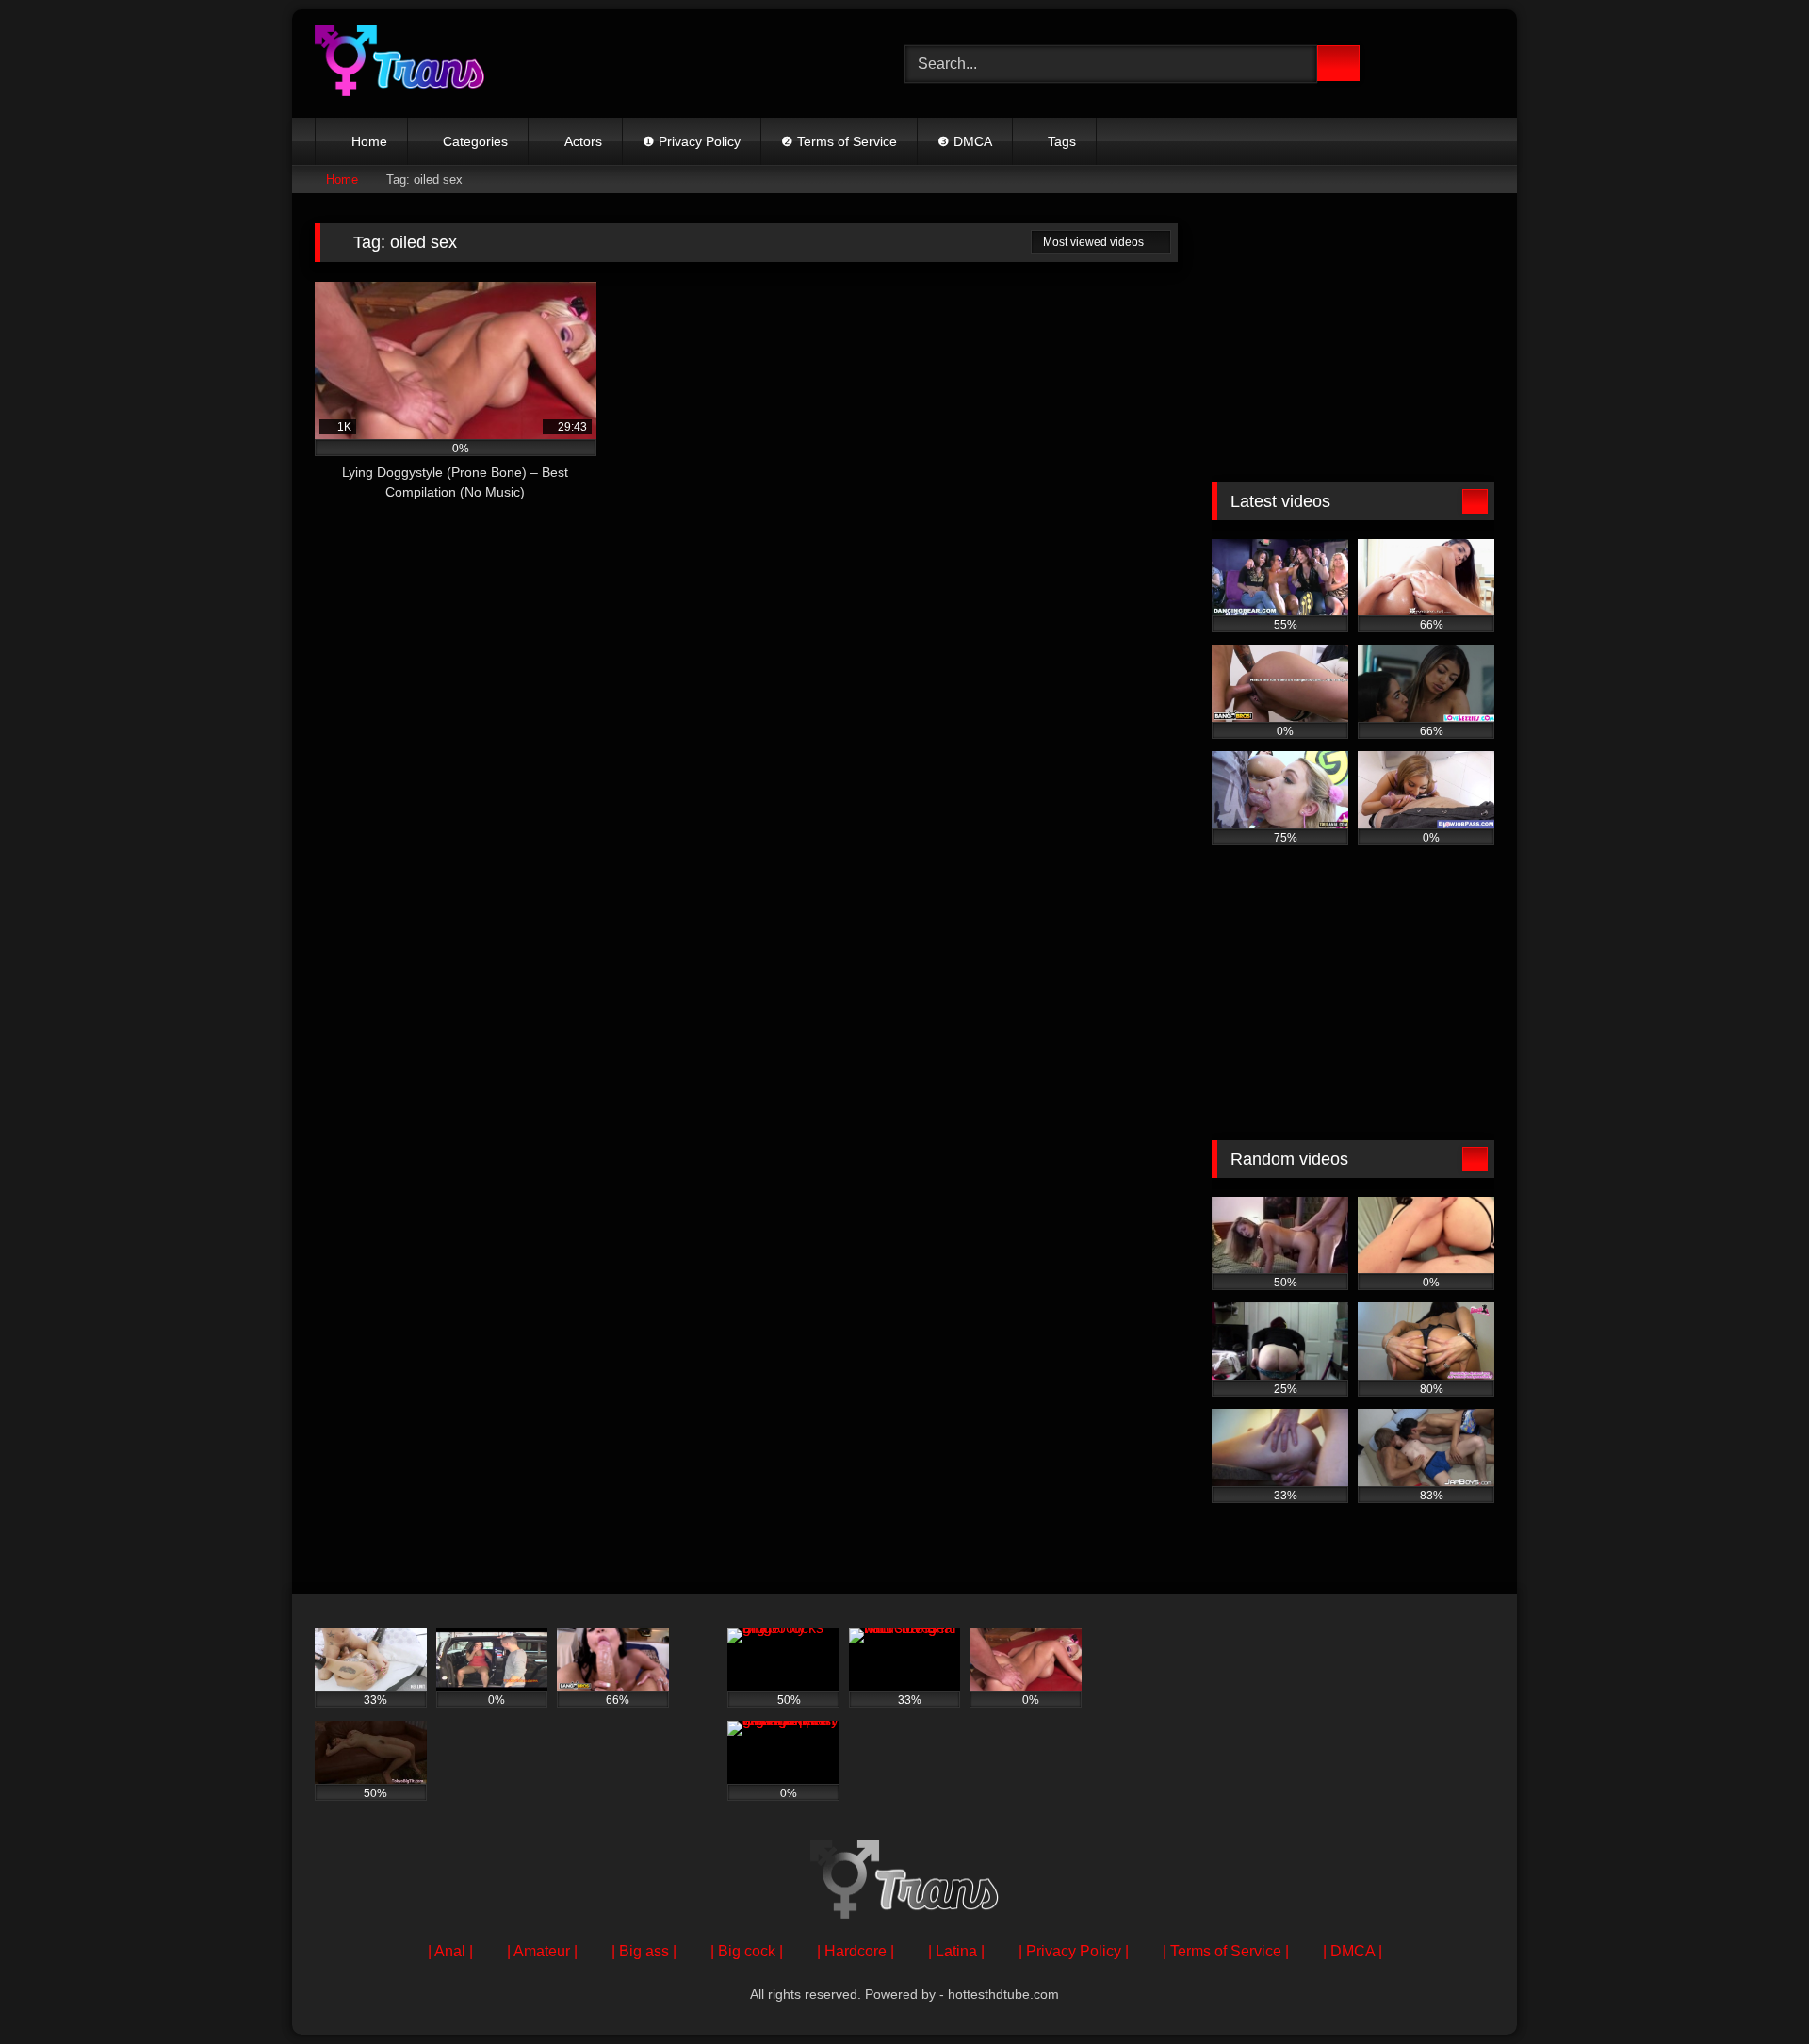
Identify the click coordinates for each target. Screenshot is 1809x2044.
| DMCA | (1353, 1951)
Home (369, 141)
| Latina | (956, 1951)
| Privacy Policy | (1074, 1951)
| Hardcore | (856, 1951)
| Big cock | (747, 1951)
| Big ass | (644, 1951)
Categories (475, 141)
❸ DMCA (965, 141)
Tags (1062, 141)
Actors (583, 141)
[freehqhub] (399, 64)
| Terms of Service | (1226, 1951)
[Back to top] (1752, 1988)
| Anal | (450, 1951)
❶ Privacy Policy (692, 141)
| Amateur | (542, 1951)
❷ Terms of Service (839, 141)
